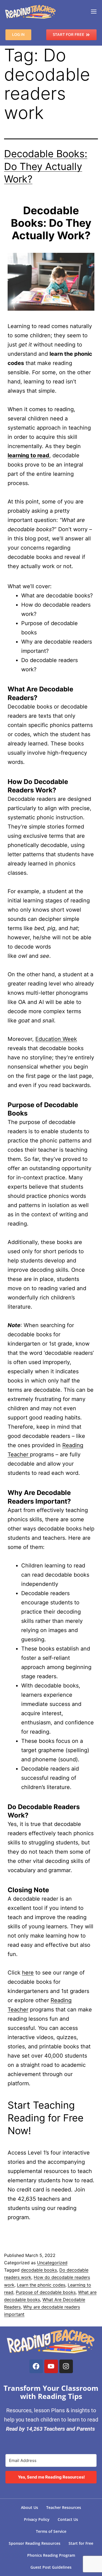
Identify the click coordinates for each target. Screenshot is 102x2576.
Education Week (56, 1039)
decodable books (39, 2270)
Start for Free (81, 2543)
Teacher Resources (64, 2507)
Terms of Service (51, 2531)
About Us (30, 2507)
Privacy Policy (37, 2519)
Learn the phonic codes (41, 2285)
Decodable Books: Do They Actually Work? (46, 166)
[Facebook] (36, 2366)
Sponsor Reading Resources (35, 2543)
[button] (94, 12)
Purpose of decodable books (46, 2292)
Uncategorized (52, 2263)
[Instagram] (66, 2366)
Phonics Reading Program (51, 2555)
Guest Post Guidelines (51, 2567)
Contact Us (68, 2519)
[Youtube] (51, 2366)
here (28, 1973)
